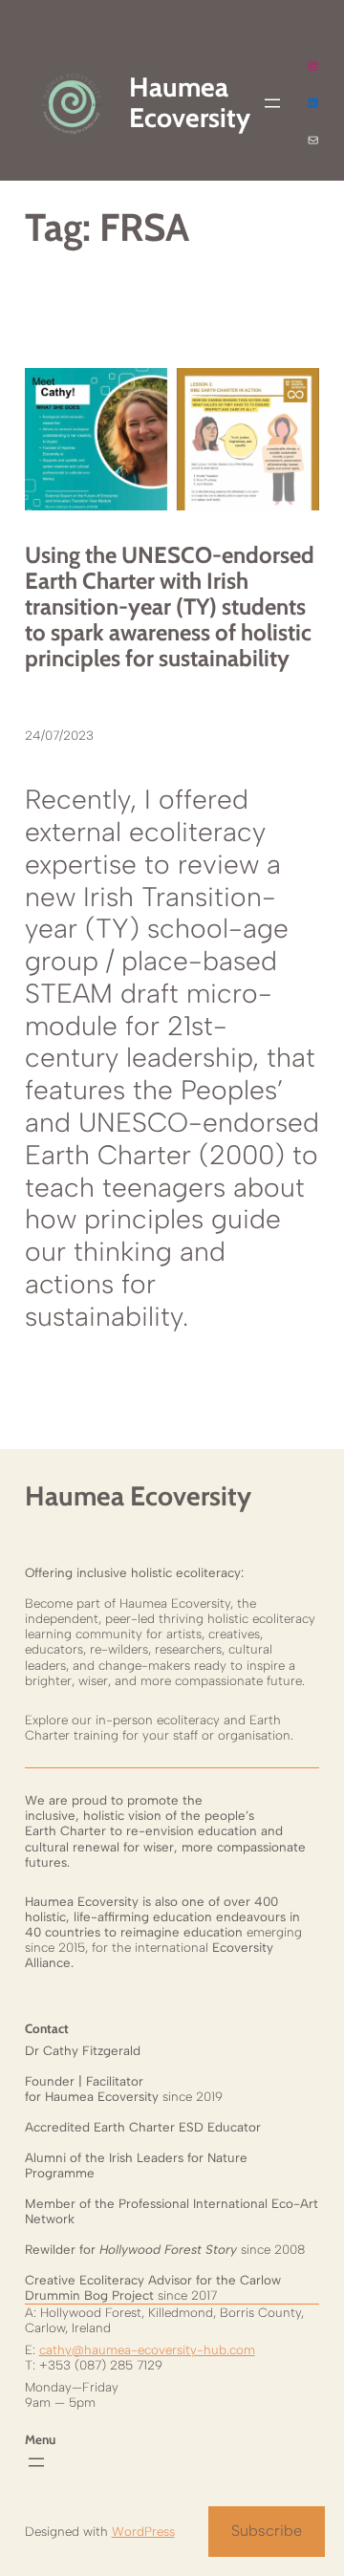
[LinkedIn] (313, 103)
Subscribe (267, 2531)
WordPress (143, 2531)
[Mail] (313, 140)
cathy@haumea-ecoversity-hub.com (147, 2349)
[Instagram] (313, 65)
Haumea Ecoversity (138, 1496)
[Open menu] (272, 103)
